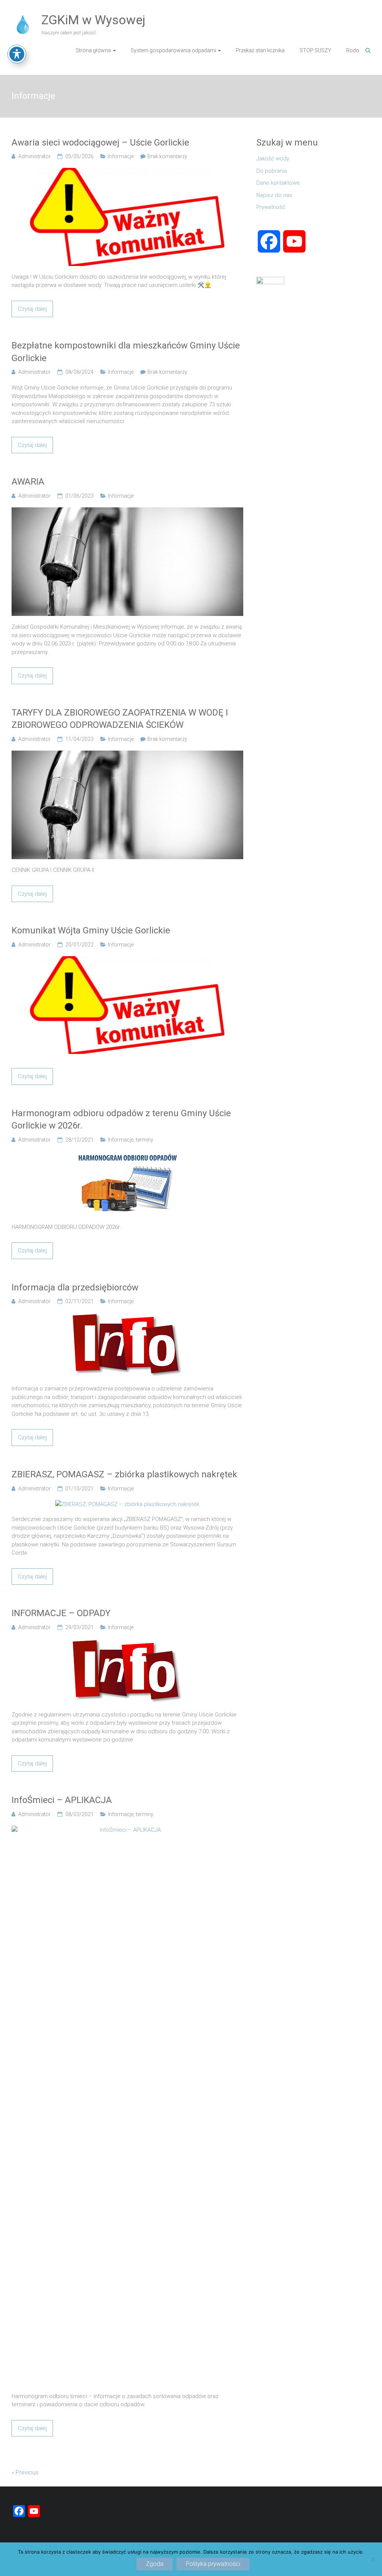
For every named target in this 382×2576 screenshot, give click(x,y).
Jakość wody (273, 159)
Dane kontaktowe (278, 183)
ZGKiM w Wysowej (93, 20)
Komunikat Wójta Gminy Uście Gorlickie (91, 930)
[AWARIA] (127, 511)
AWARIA (28, 482)
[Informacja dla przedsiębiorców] (127, 1317)
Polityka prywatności (213, 2564)
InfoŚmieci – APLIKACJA (62, 1800)
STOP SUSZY (315, 50)
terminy (145, 1140)
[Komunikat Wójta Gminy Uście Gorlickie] (127, 960)
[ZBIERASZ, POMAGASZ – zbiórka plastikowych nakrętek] (127, 1504)
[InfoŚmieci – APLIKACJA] (127, 1830)
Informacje (121, 156)
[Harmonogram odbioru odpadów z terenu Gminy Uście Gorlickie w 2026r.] (127, 1155)
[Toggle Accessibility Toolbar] (17, 54)
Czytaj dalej (32, 309)
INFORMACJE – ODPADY (61, 1613)
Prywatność (271, 207)
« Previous (25, 2472)
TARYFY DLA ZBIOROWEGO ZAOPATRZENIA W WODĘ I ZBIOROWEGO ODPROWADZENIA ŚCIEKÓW (120, 719)
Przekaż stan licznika (260, 50)
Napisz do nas (274, 195)
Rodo (353, 50)
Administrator (35, 156)
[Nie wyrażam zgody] (373, 2559)
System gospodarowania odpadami (173, 50)
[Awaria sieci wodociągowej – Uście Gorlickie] (127, 172)
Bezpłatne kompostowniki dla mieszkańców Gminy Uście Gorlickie (126, 352)
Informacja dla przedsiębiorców (75, 1287)
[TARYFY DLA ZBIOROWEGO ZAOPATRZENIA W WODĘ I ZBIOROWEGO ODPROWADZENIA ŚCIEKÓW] (127, 755)
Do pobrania (272, 171)
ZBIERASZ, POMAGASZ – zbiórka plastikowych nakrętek (124, 1474)
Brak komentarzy (167, 156)
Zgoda (155, 2564)
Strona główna (93, 50)
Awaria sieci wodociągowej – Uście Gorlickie (100, 143)
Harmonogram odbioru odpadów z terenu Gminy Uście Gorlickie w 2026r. (121, 1120)
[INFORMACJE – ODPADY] (127, 1643)
